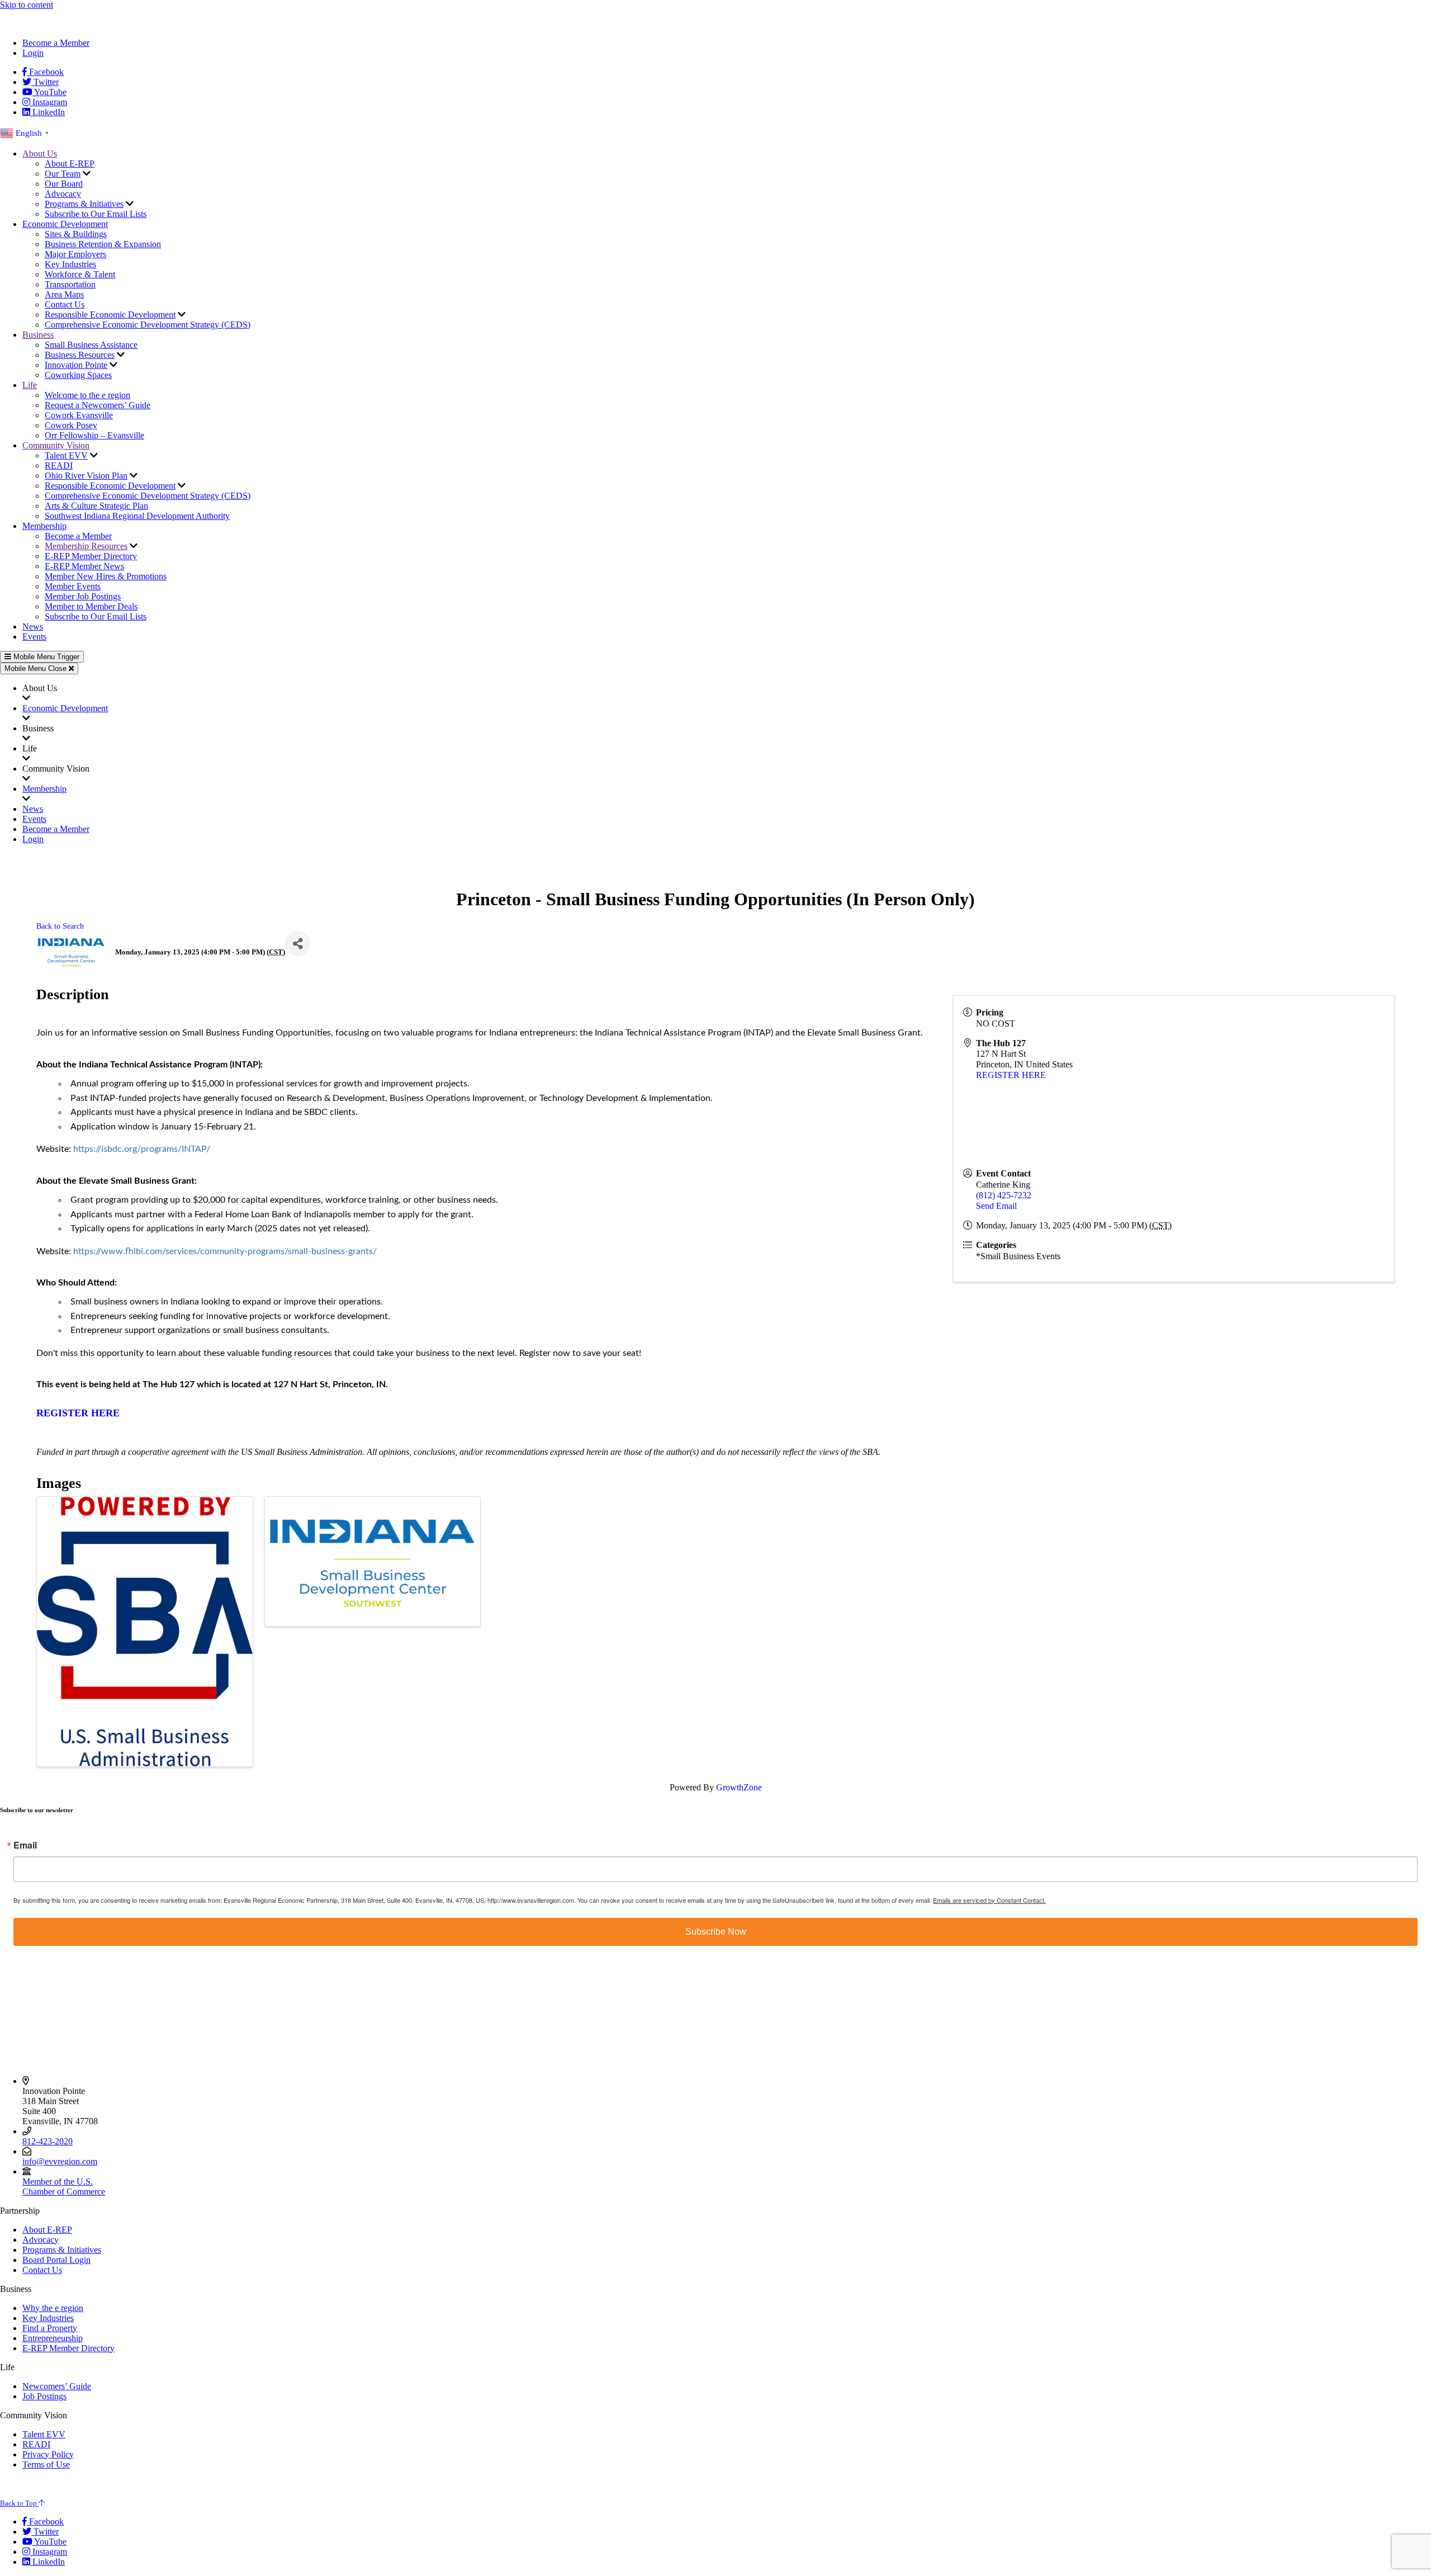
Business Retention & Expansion (103, 244)
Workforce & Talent (80, 274)
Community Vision (56, 445)
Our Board (64, 184)
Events (34, 637)
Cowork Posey (71, 425)
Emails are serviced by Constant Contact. (989, 1900)
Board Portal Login (56, 2260)
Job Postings (44, 2396)
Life (30, 385)
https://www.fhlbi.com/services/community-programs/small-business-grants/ (225, 1251)
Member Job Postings (83, 596)
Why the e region (53, 2308)
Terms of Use (46, 2464)
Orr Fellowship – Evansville (94, 435)
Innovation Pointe (76, 365)
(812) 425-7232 (1004, 1195)
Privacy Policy (48, 2454)
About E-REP (70, 164)
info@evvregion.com (60, 2161)
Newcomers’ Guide (57, 2386)
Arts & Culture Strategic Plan (96, 506)
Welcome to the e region (87, 395)
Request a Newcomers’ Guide (98, 405)
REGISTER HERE (1011, 1075)
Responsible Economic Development (110, 315)
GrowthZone (739, 1787)
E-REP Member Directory (91, 556)
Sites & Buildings (76, 234)
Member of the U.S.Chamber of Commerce (64, 2187)
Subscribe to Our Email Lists (96, 214)
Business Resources (80, 355)
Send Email (996, 1206)
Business (38, 335)
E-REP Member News (84, 566)
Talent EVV (66, 455)
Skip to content (27, 5)
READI (59, 465)
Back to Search (60, 926)
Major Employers (75, 254)
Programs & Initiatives (84, 204)
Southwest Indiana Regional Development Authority (137, 516)
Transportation (70, 284)
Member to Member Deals (91, 606)
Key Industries (70, 264)
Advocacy (63, 194)
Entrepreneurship (53, 2338)
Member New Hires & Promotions (106, 576)
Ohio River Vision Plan (86, 476)
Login (33, 53)
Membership (44, 526)
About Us (40, 153)
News (33, 627)
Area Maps (64, 294)
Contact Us (65, 304)
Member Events (73, 586)
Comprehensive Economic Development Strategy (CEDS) (148, 325)
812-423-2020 (48, 2141)
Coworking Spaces (78, 375)
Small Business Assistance (91, 345)
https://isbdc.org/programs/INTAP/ (142, 1149)
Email (25, 1845)
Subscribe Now (716, 1932)
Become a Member (56, 43)
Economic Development (65, 224)
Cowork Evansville (79, 415)
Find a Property (50, 2328)
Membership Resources (86, 546)
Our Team (63, 174)
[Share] (298, 944)
